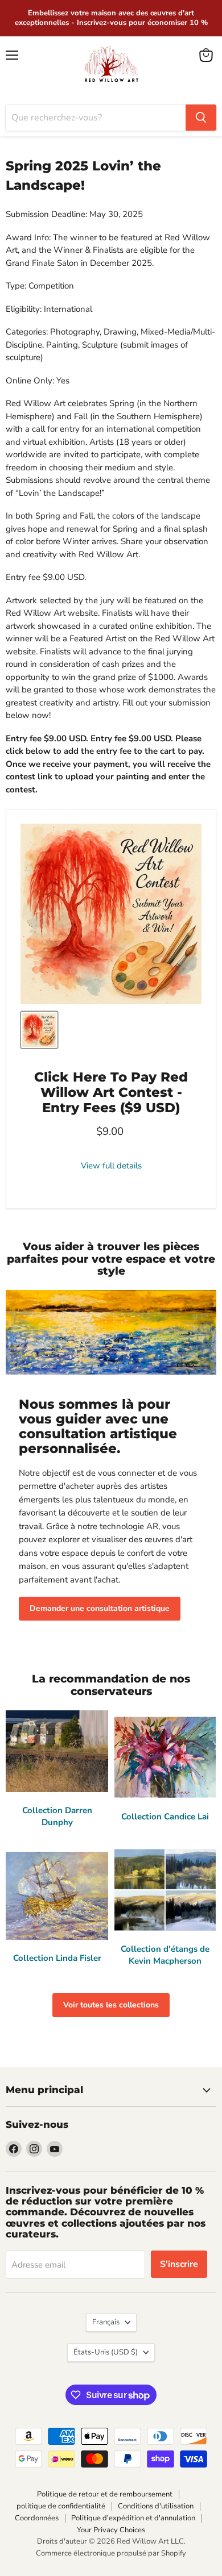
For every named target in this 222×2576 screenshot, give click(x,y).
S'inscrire (179, 2264)
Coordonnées (37, 2518)
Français (106, 2322)
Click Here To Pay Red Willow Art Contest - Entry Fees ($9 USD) (111, 1092)
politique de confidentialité (61, 2506)
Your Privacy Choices (111, 2530)
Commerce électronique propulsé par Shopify (111, 2553)
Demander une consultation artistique (100, 1608)
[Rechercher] (201, 118)
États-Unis (106, 2352)
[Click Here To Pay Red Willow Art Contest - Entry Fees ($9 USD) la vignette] (39, 1030)
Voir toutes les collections (111, 2005)
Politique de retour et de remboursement (105, 2494)
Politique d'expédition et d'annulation (133, 2518)
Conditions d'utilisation (156, 2506)
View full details (111, 1166)
